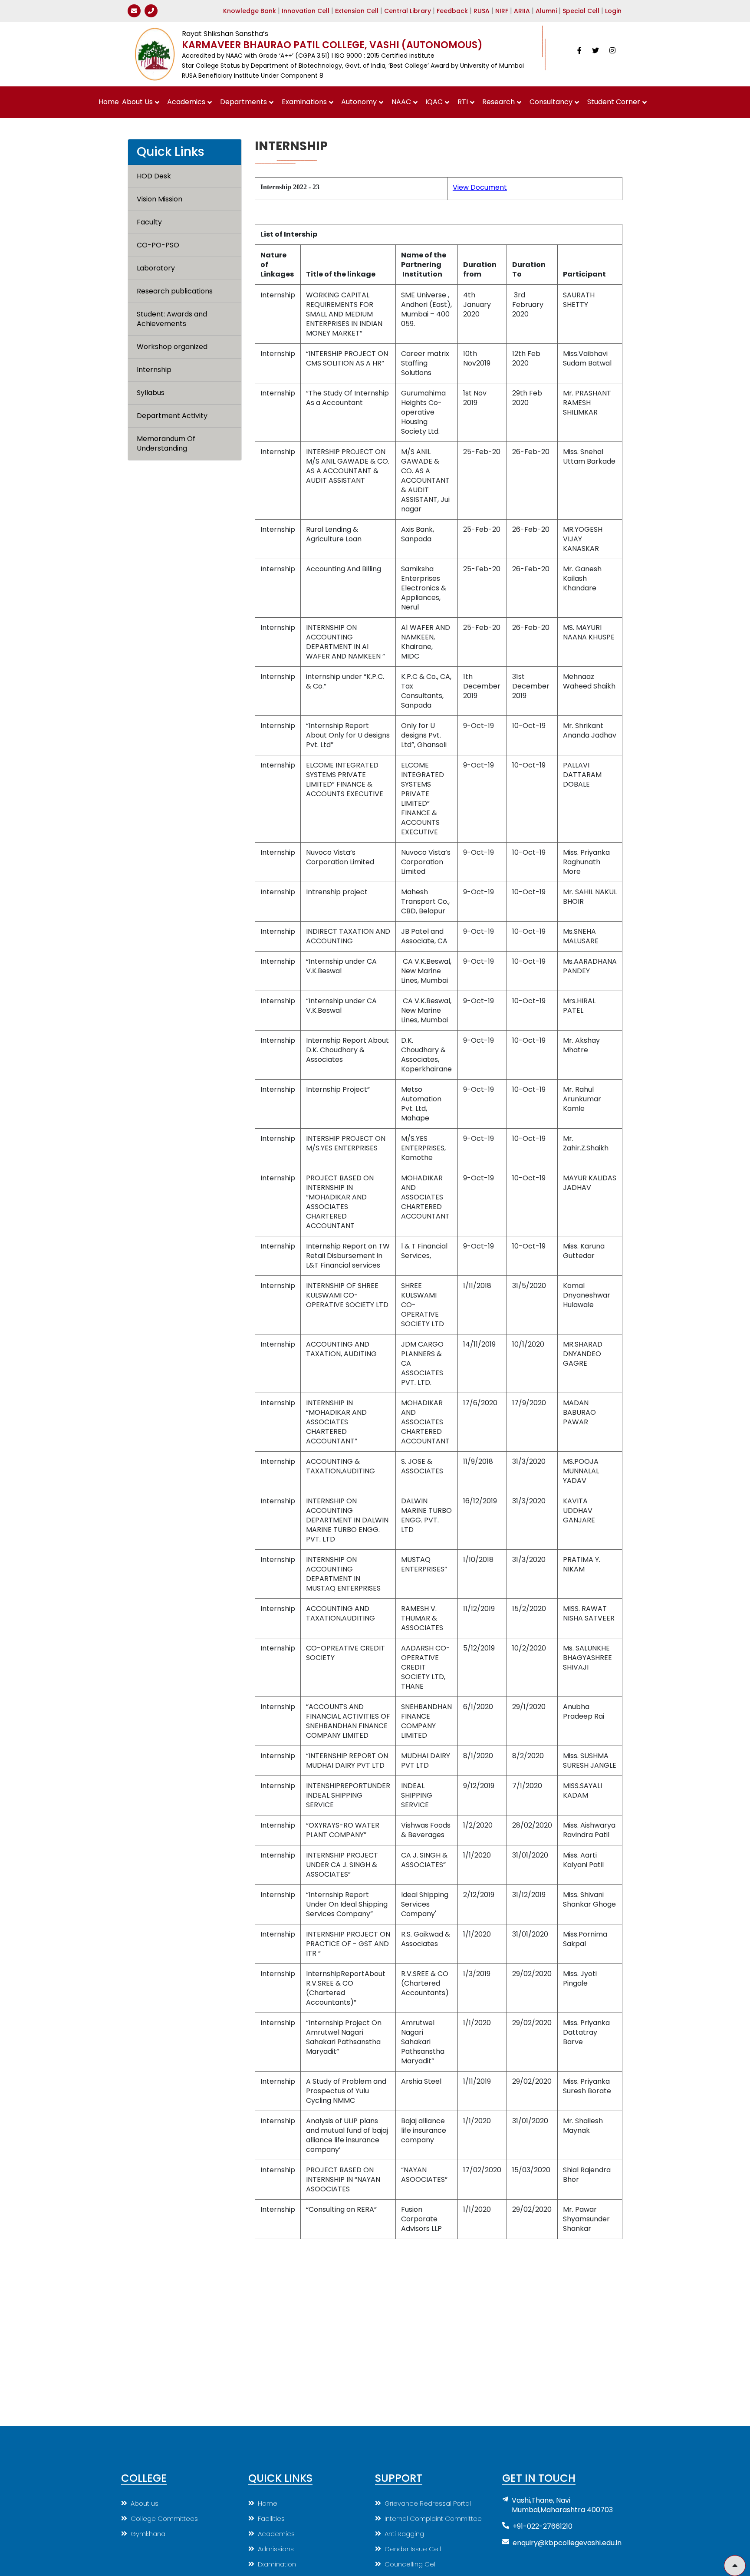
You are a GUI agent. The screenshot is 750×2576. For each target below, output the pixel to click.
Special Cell (581, 11)
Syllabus (151, 393)
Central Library (408, 11)
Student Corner (614, 102)
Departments (243, 102)
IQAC (434, 102)
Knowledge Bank (250, 11)
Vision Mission (160, 199)
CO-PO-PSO (158, 245)
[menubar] (375, 102)
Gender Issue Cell (413, 2549)
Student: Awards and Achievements (173, 319)
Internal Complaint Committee (433, 2518)
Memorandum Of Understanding (167, 444)
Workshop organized (172, 347)
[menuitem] (109, 102)
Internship (154, 370)
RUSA (482, 11)
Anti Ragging (404, 2534)
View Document (480, 187)
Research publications (175, 291)
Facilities (271, 2518)
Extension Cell (357, 11)
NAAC (401, 102)
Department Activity (172, 416)
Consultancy (551, 102)
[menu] (185, 313)
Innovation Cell (306, 11)
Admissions (276, 2549)
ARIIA (522, 11)
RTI (463, 102)
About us (145, 2503)
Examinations (304, 102)
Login (613, 11)
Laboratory (156, 268)
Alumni (546, 11)
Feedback (452, 11)
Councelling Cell (411, 2564)
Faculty (149, 222)
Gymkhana (148, 2534)
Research (498, 102)
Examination (277, 2564)
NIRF (502, 11)
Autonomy (359, 102)
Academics (186, 102)
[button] (735, 2566)
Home (109, 102)
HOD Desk (154, 176)
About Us (137, 102)
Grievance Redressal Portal (428, 2503)
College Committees (164, 2518)
